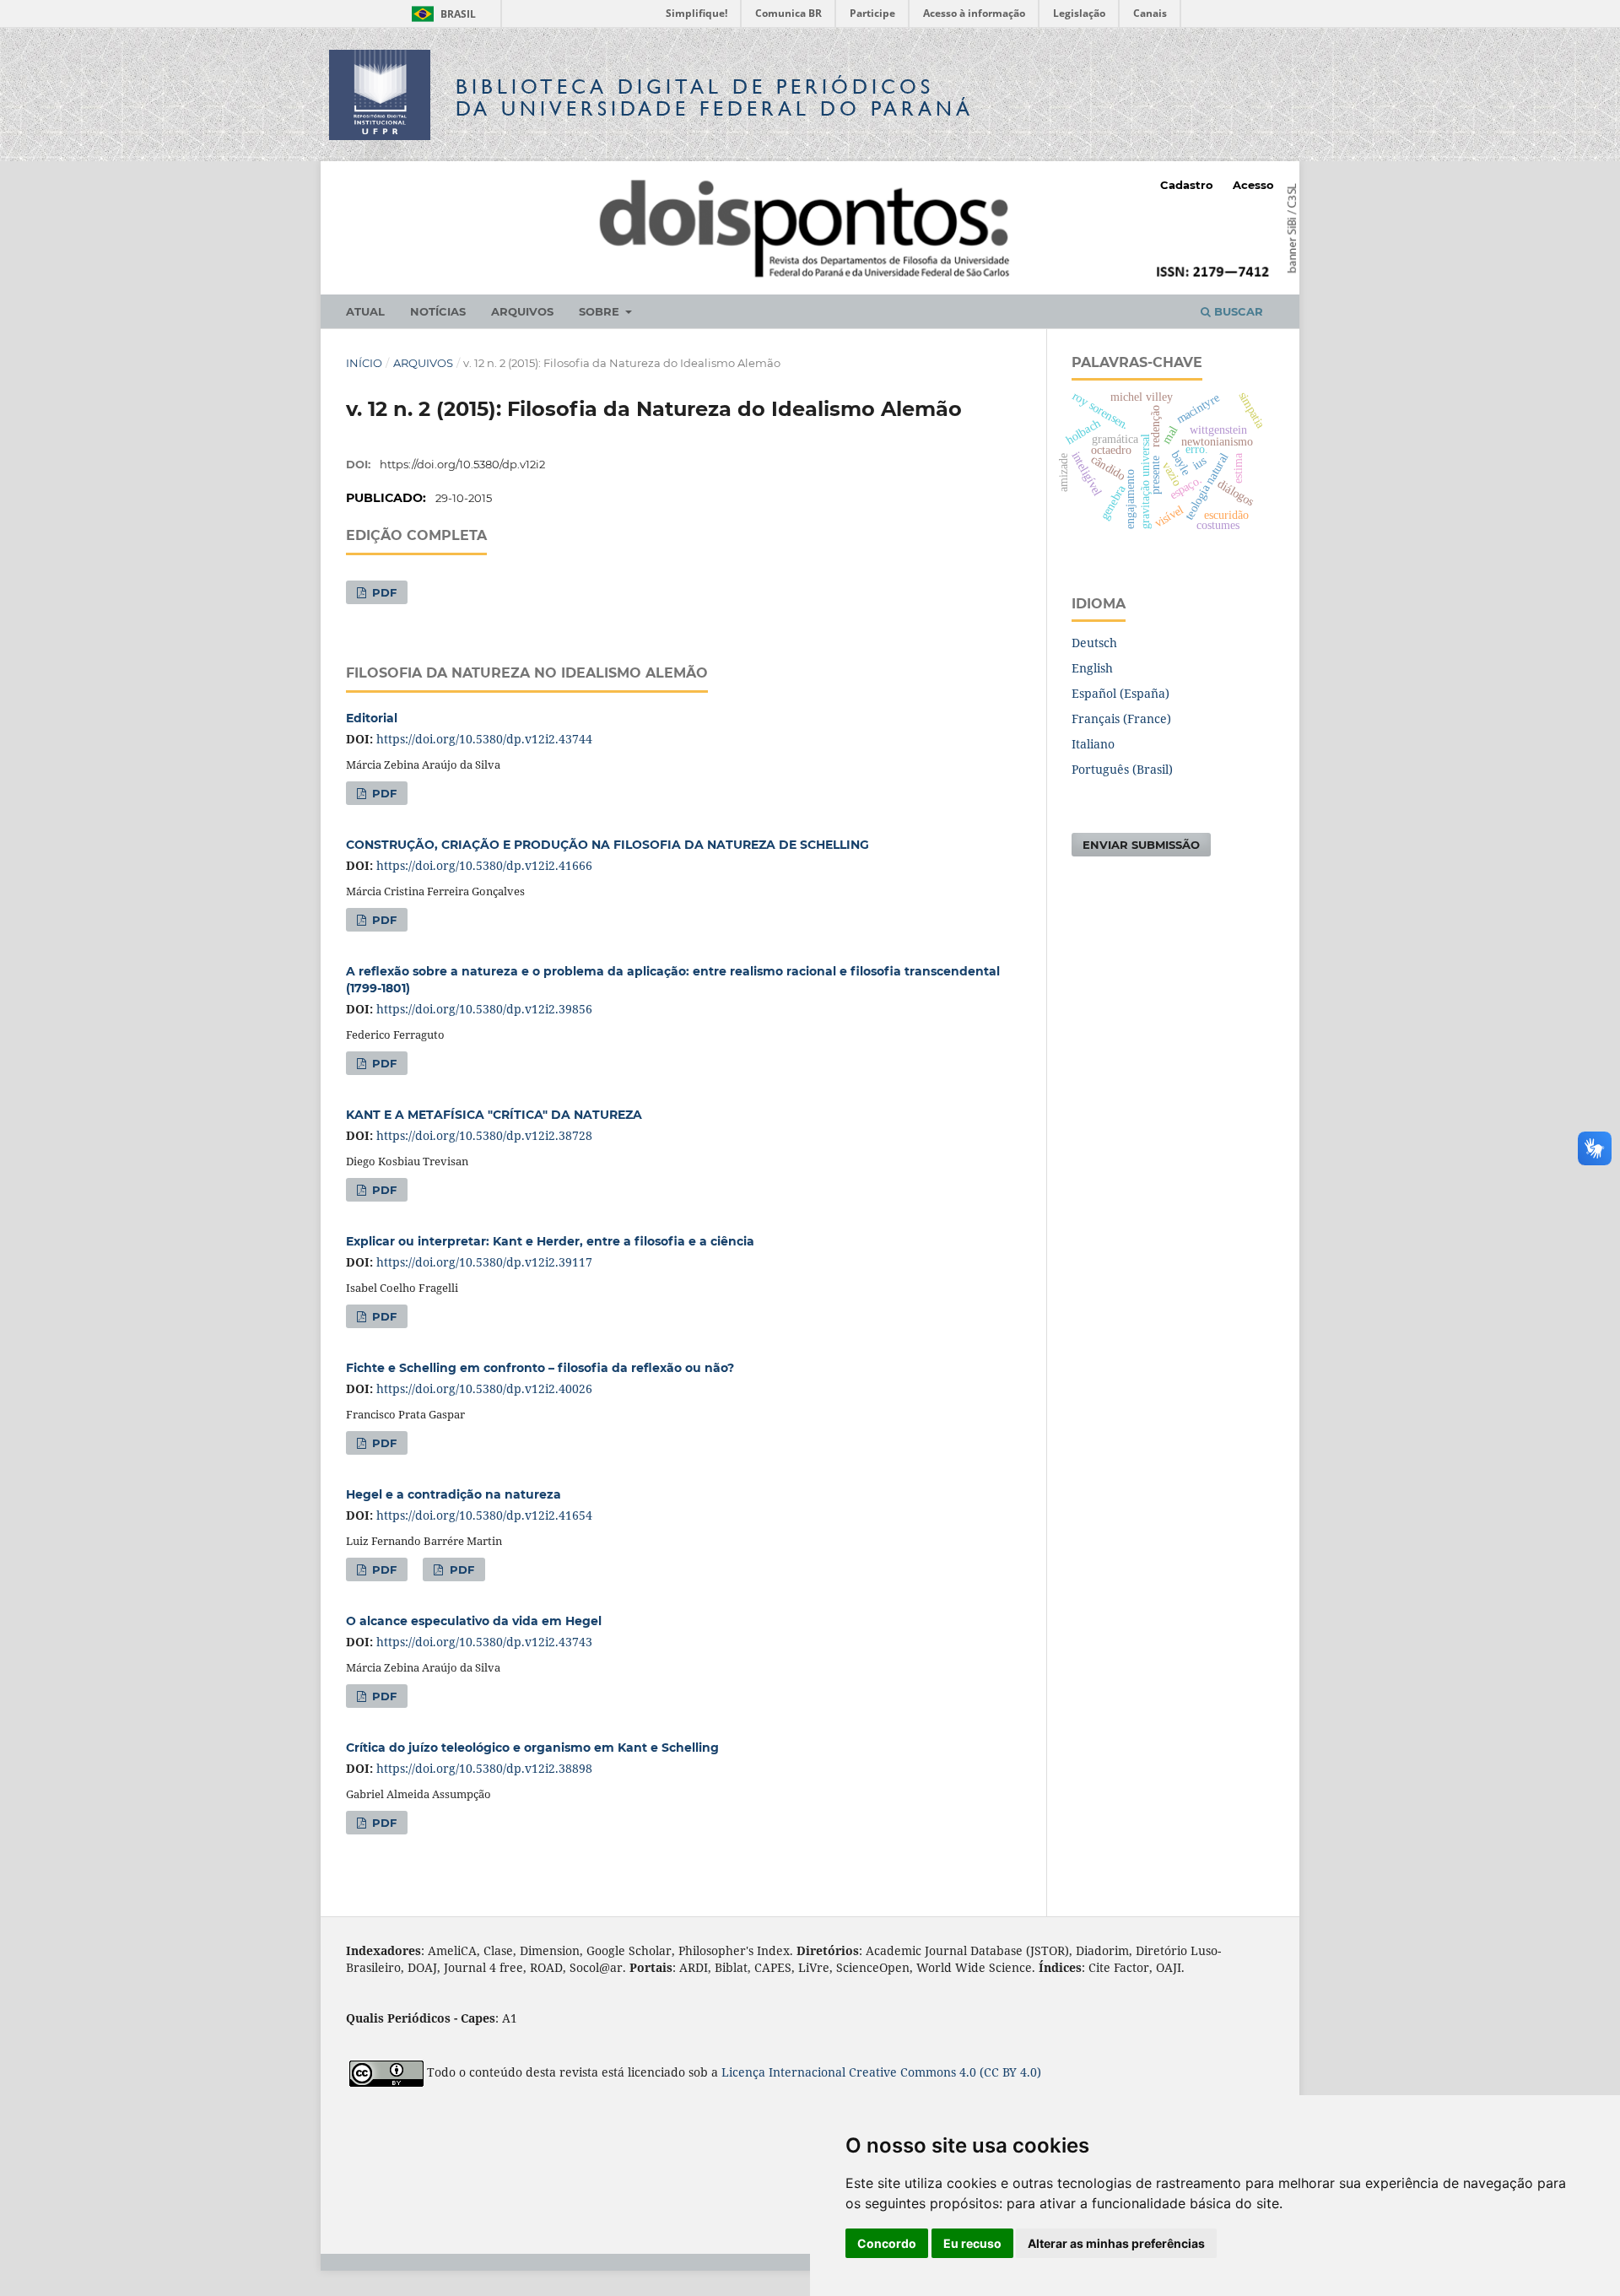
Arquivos (522, 311)
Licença (745, 2072)
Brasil (441, 14)
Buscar (1237, 311)
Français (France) (1121, 719)
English (1092, 668)
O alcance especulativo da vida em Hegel (474, 1621)
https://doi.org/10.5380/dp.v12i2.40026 (484, 1388)
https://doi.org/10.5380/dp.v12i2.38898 (484, 1768)
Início (364, 363)
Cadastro (1187, 185)
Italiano (1093, 744)
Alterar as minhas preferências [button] (1116, 2243)
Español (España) (1120, 693)
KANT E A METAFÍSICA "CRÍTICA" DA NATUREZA (494, 1115)
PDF (383, 592)
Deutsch (1094, 643)
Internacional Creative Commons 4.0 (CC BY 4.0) (905, 2072)
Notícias (438, 311)
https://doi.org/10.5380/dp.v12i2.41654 (484, 1515)
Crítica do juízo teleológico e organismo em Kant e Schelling (532, 1748)
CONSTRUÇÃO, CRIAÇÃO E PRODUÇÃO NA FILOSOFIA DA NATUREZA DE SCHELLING (607, 845)
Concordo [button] (887, 2243)
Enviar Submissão (1141, 845)
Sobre (601, 311)
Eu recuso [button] (972, 2243)
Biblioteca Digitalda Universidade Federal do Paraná (715, 97)
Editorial (372, 718)
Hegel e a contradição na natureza (454, 1494)
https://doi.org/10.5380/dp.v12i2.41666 (484, 865)
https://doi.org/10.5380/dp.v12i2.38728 (484, 1135)
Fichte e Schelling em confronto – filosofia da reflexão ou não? (540, 1368)
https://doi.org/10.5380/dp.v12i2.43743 (484, 1642)
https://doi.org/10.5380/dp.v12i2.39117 (484, 1262)
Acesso (1253, 185)
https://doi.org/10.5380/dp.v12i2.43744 (484, 739)
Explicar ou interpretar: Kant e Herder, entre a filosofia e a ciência (550, 1241)
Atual (365, 311)
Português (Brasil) (1122, 769)
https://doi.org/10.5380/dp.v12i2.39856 (484, 1009)
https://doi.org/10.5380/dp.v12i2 (462, 464)
